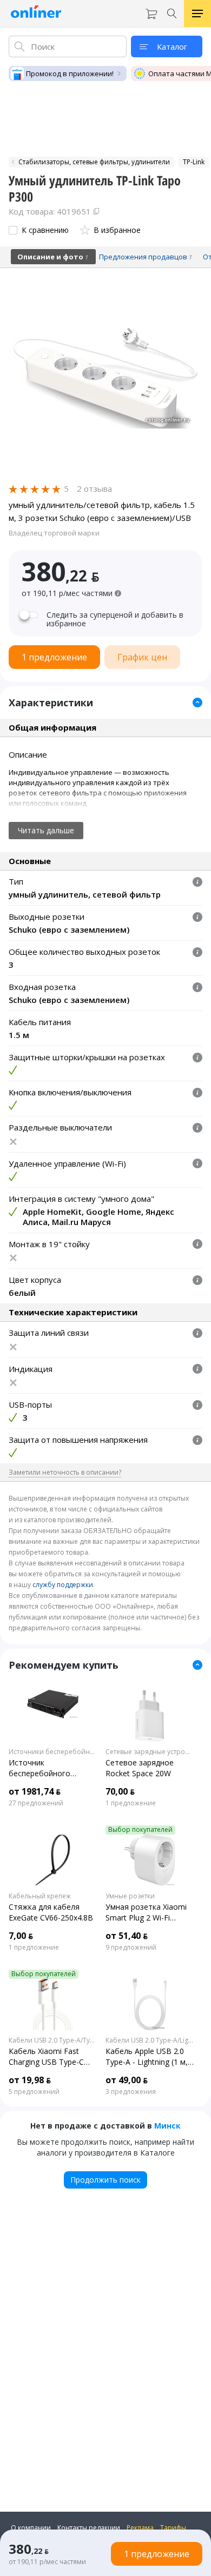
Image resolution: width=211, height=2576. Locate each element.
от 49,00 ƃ (127, 2080)
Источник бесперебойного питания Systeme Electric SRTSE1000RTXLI (52, 1768)
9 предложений (131, 1948)
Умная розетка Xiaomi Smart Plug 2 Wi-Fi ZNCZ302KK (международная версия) (146, 1912)
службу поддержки (63, 1585)
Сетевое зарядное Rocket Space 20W (140, 1768)
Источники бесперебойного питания (53, 1752)
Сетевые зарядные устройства (150, 1752)
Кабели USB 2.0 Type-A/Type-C (53, 2040)
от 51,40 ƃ (127, 1936)
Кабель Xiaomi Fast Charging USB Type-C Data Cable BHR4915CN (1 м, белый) (51, 2057)
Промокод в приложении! (70, 73)
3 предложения (131, 2092)
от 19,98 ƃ (30, 2080)
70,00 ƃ (120, 1791)
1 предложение (131, 1803)
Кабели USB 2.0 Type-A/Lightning (150, 2040)
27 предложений (36, 1803)
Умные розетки (130, 1896)
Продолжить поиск (105, 2180)
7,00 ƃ (21, 1936)
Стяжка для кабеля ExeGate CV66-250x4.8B (51, 1912)
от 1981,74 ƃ (35, 1791)
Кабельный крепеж (40, 1896)
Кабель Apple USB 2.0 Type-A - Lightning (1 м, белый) (147, 2057)
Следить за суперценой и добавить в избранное (115, 619)
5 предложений (34, 2092)
